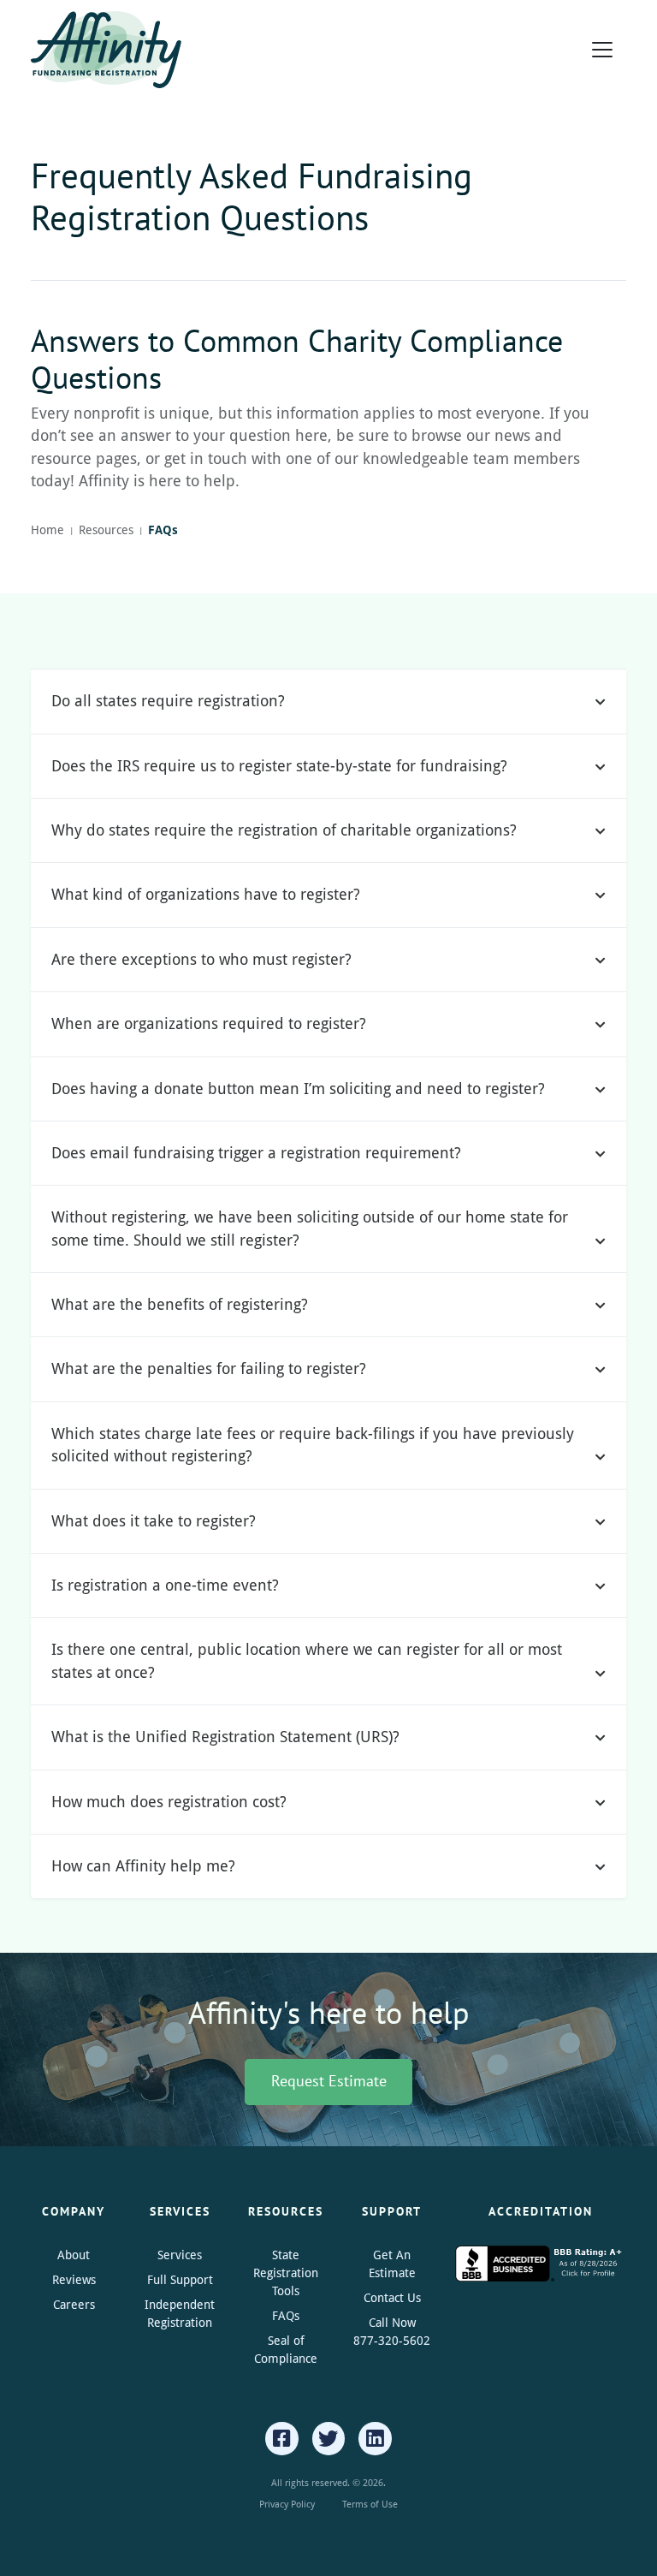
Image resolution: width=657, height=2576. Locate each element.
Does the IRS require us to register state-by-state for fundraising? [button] (279, 766)
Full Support (180, 2279)
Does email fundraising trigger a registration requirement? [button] (256, 1153)
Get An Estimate (392, 2264)
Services (180, 2255)
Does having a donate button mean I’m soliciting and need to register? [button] (298, 1089)
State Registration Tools (286, 2273)
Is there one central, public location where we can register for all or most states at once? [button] (307, 1660)
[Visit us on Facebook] (281, 2438)
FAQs (286, 2315)
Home (47, 529)
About (74, 2255)
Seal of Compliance (286, 2349)
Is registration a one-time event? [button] (165, 1585)
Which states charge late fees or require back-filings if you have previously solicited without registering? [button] (313, 1445)
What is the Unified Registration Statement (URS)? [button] (225, 1737)
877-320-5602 (392, 2340)
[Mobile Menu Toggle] (602, 50)
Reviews (74, 2279)
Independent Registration (180, 2313)
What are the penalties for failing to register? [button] (209, 1368)
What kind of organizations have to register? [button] (206, 894)
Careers (74, 2304)
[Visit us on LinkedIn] (375, 2438)
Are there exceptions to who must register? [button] (201, 959)
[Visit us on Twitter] (328, 2438)
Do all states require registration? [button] (168, 701)
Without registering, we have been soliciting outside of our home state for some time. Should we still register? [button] (310, 1228)
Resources (106, 529)
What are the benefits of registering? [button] (180, 1304)
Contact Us (392, 2297)
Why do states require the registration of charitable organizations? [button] (284, 830)
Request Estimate (329, 2081)
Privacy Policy (287, 2504)
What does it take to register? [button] (154, 1521)
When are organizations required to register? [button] (209, 1023)
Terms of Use (370, 2504)
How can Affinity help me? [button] (143, 1866)
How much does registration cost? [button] (169, 1802)
